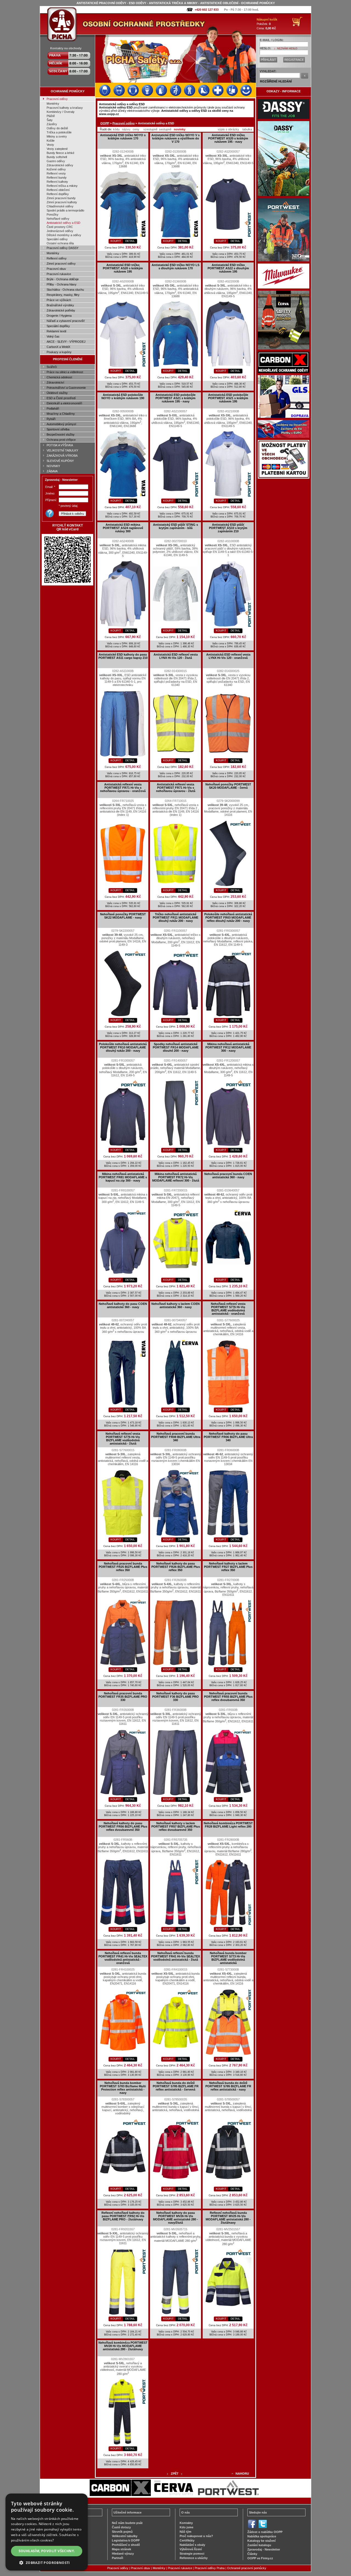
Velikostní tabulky (125, 2536)
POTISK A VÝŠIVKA (60, 445)
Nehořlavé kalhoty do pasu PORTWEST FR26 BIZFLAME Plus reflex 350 (176, 1567)
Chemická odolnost (59, 377)
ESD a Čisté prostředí (61, 398)
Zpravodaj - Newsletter (264, 2549)
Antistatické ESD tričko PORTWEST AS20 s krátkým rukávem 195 (123, 268)
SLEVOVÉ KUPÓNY (60, 461)
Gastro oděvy (56, 161)
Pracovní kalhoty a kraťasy (65, 108)
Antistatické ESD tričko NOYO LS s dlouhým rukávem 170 (175, 267)
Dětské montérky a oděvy (64, 235)
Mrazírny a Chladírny (61, 414)
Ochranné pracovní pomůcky (247, 2568)
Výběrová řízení (191, 2549)
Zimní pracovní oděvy (61, 264)
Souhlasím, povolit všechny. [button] (47, 2551)
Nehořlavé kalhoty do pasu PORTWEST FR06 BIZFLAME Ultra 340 (228, 1437)
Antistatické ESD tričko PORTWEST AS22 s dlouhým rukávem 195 (228, 268)
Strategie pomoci (192, 2554)
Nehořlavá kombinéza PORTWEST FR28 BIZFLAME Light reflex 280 (228, 1825)
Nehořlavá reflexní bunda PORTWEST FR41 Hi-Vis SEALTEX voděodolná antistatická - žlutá (175, 1956)
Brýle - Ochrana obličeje (63, 279)
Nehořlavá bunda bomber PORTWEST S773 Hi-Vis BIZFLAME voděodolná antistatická (228, 1958)
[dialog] (47, 2532)
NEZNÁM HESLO (287, 48)
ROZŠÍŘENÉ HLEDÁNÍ (276, 81)
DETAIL (130, 241)
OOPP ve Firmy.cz (260, 2558)
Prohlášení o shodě (126, 2545)
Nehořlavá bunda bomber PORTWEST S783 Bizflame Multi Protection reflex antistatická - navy (123, 2088)
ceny (136, 129)
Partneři (118, 2558)
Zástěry (52, 124)
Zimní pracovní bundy (61, 198)
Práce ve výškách (59, 300)
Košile (51, 141)
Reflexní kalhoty (57, 182)
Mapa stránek (121, 2549)
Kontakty (186, 2523)
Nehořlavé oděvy (58, 219)
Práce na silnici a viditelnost (65, 372)
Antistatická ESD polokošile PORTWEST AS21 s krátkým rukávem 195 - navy (175, 398)
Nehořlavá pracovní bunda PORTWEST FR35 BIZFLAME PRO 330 (123, 1697)
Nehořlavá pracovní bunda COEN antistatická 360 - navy (228, 1176)
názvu (126, 129)
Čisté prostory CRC (60, 227)
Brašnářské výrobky (60, 305)
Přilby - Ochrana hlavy (62, 284)
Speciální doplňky (58, 326)
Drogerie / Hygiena (59, 316)
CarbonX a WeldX (58, 347)
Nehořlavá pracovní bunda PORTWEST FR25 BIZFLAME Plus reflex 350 (123, 1567)
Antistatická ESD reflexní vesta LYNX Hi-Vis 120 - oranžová (228, 656)
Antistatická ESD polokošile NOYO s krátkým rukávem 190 (123, 396)
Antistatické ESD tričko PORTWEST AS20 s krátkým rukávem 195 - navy (228, 138)
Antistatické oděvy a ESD (63, 223)
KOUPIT (116, 241)
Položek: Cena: (267, 24)
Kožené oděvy (56, 169)
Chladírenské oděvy (60, 206)
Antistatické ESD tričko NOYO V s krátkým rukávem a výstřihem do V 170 (175, 138)
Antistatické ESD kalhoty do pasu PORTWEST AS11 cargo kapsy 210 (123, 656)
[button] (47, 2562)
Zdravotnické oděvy (60, 165)
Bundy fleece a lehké (60, 153)
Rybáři (51, 419)
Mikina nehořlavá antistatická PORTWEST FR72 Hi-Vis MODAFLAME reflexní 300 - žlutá (176, 1177)
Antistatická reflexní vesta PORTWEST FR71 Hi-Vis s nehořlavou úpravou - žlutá (176, 788)
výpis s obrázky (228, 129)
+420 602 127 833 (207, 10)
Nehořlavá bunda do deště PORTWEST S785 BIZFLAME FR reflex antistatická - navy (228, 2086)
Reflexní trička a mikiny (62, 186)
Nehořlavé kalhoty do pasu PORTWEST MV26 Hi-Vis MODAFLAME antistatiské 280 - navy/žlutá (175, 2218)
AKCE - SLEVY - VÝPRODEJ (66, 342)
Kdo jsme (186, 2527)
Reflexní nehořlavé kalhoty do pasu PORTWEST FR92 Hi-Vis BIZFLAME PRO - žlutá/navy (123, 2216)
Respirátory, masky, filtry (63, 295)
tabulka (247, 129)
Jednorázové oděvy (60, 231)
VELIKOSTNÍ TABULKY (62, 450)
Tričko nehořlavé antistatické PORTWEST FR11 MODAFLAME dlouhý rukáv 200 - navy (175, 917)
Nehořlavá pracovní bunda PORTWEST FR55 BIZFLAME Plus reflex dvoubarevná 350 (228, 1697)
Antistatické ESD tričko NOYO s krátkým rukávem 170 (123, 137)
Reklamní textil (56, 331)
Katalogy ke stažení (261, 2541)
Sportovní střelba (58, 429)
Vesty (50, 145)
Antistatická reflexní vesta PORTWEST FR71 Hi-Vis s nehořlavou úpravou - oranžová (123, 788)
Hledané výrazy (123, 2554)
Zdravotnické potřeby (61, 310)
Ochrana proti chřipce (61, 440)
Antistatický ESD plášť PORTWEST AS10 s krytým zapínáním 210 (228, 528)
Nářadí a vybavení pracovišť (66, 321)
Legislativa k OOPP (126, 2540)
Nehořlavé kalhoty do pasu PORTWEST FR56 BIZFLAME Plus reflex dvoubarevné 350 (123, 1826)
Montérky (53, 104)
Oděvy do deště (57, 128)
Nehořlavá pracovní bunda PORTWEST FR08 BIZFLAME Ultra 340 (176, 1437)
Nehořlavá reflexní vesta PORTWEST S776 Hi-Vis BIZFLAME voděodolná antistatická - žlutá (123, 1439)
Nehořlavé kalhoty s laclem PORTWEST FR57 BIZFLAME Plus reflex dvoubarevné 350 (176, 1826)
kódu (116, 129)
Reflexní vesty (56, 173)
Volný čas (53, 336)
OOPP (105, 123)
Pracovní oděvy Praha (210, 2568)
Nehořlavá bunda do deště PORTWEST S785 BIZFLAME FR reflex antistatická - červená (176, 2086)
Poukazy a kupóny (59, 352)
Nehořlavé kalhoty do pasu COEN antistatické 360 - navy (123, 1305)
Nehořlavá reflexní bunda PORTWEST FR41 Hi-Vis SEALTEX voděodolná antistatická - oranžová (123, 1958)
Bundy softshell (57, 157)
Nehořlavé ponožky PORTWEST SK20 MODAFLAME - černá (228, 786)
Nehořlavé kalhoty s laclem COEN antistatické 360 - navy (175, 1305)
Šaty (50, 120)
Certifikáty (187, 2540)
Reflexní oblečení (58, 190)
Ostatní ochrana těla (60, 243)
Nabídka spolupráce (262, 2536)
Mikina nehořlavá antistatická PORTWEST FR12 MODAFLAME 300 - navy (228, 1047)
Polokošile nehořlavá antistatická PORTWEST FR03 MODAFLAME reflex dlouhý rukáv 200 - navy (228, 917)
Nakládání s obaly (192, 2545)
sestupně (165, 129)
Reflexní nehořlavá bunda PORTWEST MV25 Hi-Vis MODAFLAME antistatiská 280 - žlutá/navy (228, 2218)
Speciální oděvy (57, 239)
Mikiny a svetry (57, 136)
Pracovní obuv (56, 269)
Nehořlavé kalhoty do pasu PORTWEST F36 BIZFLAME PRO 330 (175, 1697)
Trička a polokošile (59, 132)
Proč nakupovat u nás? (196, 2536)
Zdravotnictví (55, 382)
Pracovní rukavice (59, 274)
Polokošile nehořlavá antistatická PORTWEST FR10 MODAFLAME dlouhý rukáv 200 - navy (123, 1047)
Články (252, 2554)
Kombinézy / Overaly (61, 112)
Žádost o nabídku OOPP (265, 2532)
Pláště (51, 116)
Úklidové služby (57, 393)
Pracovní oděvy (57, 99)
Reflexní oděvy (57, 258)
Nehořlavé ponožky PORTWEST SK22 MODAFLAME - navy (123, 916)
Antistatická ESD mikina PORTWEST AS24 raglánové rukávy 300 (123, 528)
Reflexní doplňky (58, 194)
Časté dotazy (121, 2527)
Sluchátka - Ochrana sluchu (65, 290)
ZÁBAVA (52, 471)
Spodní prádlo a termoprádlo (65, 210)
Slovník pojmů (122, 2532)
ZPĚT (175, 2474)
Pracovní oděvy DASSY (63, 248)
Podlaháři (53, 408)
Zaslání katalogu (259, 2545)
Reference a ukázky (194, 2558)
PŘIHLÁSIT (268, 60)
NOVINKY (53, 466)
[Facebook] (252, 2528)
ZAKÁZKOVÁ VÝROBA (62, 456)
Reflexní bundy (57, 178)
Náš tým (186, 2532)
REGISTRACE (294, 60)
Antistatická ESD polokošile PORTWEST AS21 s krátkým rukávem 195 (228, 398)
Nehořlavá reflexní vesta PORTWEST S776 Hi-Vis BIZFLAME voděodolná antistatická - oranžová (228, 1309)
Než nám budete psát (127, 2523)
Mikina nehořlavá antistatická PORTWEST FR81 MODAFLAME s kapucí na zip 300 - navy (123, 1177)
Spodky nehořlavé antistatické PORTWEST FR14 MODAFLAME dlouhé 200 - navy (176, 1047)
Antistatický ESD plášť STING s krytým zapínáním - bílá (175, 526)
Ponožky (53, 215)
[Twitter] (263, 2528)
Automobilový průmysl (61, 424)
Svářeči (52, 367)
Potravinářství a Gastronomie (66, 388)
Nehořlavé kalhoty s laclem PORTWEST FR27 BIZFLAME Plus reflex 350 (228, 1567)
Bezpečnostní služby (61, 434)
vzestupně (150, 129)
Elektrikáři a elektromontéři (64, 403)
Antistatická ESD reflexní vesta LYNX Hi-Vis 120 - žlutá (176, 656)
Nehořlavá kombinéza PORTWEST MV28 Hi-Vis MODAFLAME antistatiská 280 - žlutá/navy (123, 2346)
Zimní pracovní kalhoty (62, 202)
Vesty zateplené (57, 149)
